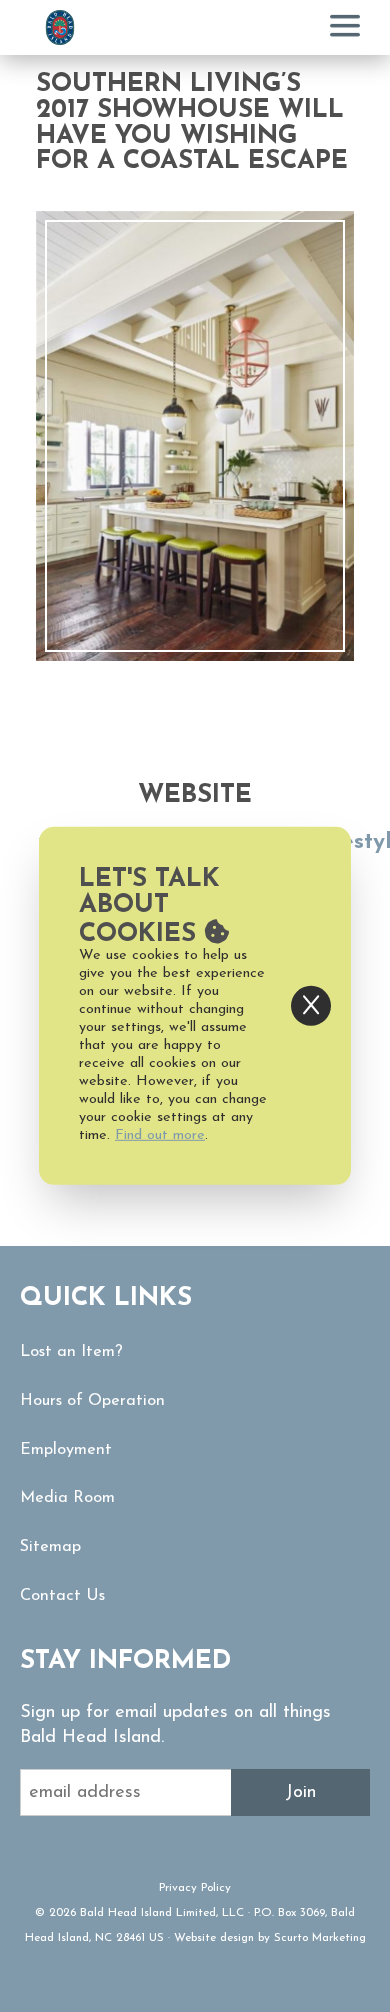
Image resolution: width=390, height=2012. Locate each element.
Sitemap (50, 1547)
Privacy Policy (195, 1888)
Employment (66, 1450)
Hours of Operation (92, 1401)
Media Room (67, 1498)
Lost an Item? (71, 1352)
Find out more (160, 1135)
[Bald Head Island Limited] (60, 27)
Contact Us (62, 1596)
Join (300, 1793)
